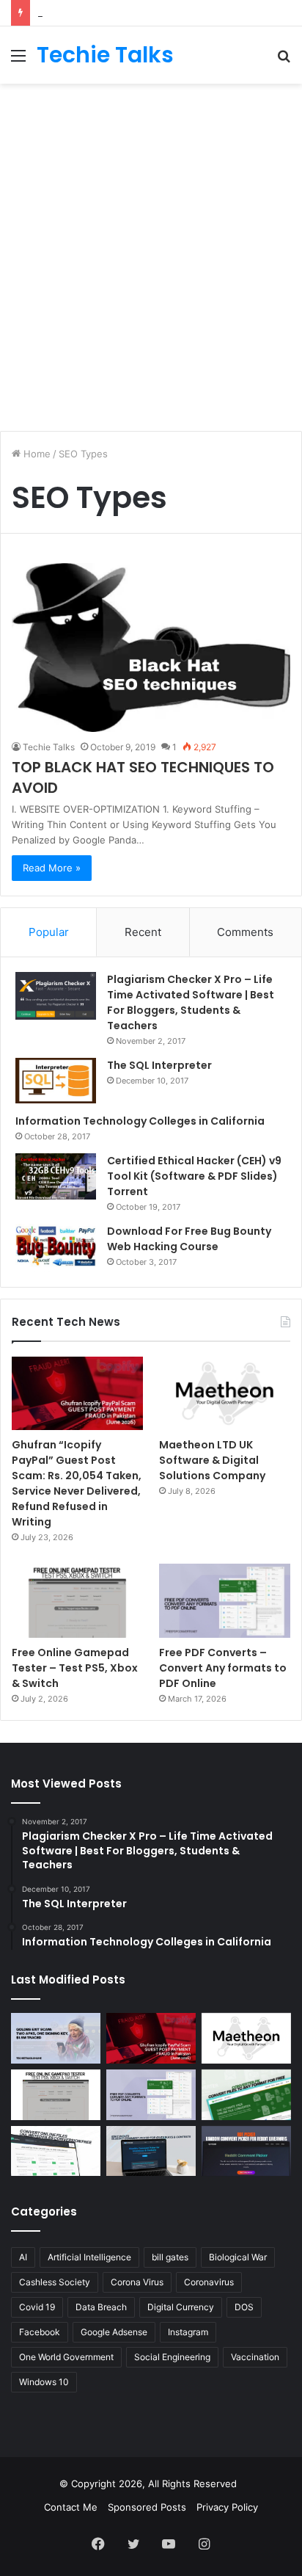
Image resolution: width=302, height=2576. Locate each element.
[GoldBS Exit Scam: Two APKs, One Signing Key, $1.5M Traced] (56, 2038)
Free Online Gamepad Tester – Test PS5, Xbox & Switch (75, 1668)
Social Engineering (172, 2357)
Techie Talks (49, 747)
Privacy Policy (227, 2507)
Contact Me (71, 2507)
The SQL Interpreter (159, 1065)
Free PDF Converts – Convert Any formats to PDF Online (223, 1668)
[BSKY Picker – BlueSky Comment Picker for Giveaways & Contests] (151, 2151)
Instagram (188, 2332)
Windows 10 (44, 2382)
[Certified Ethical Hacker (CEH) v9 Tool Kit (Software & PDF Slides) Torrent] (56, 1176)
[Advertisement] (151, 250)
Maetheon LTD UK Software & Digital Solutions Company (212, 1460)
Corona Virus (137, 2282)
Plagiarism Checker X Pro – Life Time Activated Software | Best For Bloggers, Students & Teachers (191, 1002)
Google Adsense (114, 2332)
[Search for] (284, 61)
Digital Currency (181, 2307)
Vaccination (255, 2357)
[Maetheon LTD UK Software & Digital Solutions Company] (225, 1394)
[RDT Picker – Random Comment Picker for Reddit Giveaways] (246, 2151)
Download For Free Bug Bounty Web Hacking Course (189, 1239)
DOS (244, 2307)
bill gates (170, 2257)
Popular (49, 932)
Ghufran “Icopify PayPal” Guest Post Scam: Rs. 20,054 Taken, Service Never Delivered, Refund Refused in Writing (77, 1483)
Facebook (40, 2332)
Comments (245, 932)
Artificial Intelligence (89, 2257)
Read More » (52, 868)
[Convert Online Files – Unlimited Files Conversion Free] (56, 2151)
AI (23, 2257)
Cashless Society (55, 2282)
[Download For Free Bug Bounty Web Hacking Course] (56, 1248)
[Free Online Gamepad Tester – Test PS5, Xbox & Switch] (77, 1601)
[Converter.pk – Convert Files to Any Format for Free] (246, 2095)
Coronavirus (209, 2282)
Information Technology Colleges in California (140, 1121)
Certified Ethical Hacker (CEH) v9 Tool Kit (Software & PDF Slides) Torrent (194, 1176)
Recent (143, 932)
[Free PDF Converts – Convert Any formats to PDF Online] (225, 1601)
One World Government (66, 2357)
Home (36, 454)
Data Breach (101, 2307)
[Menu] (18, 61)
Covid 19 (37, 2307)
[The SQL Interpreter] (56, 1081)
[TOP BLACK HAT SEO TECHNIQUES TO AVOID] (151, 647)
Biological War (238, 2257)
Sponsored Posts (147, 2507)
